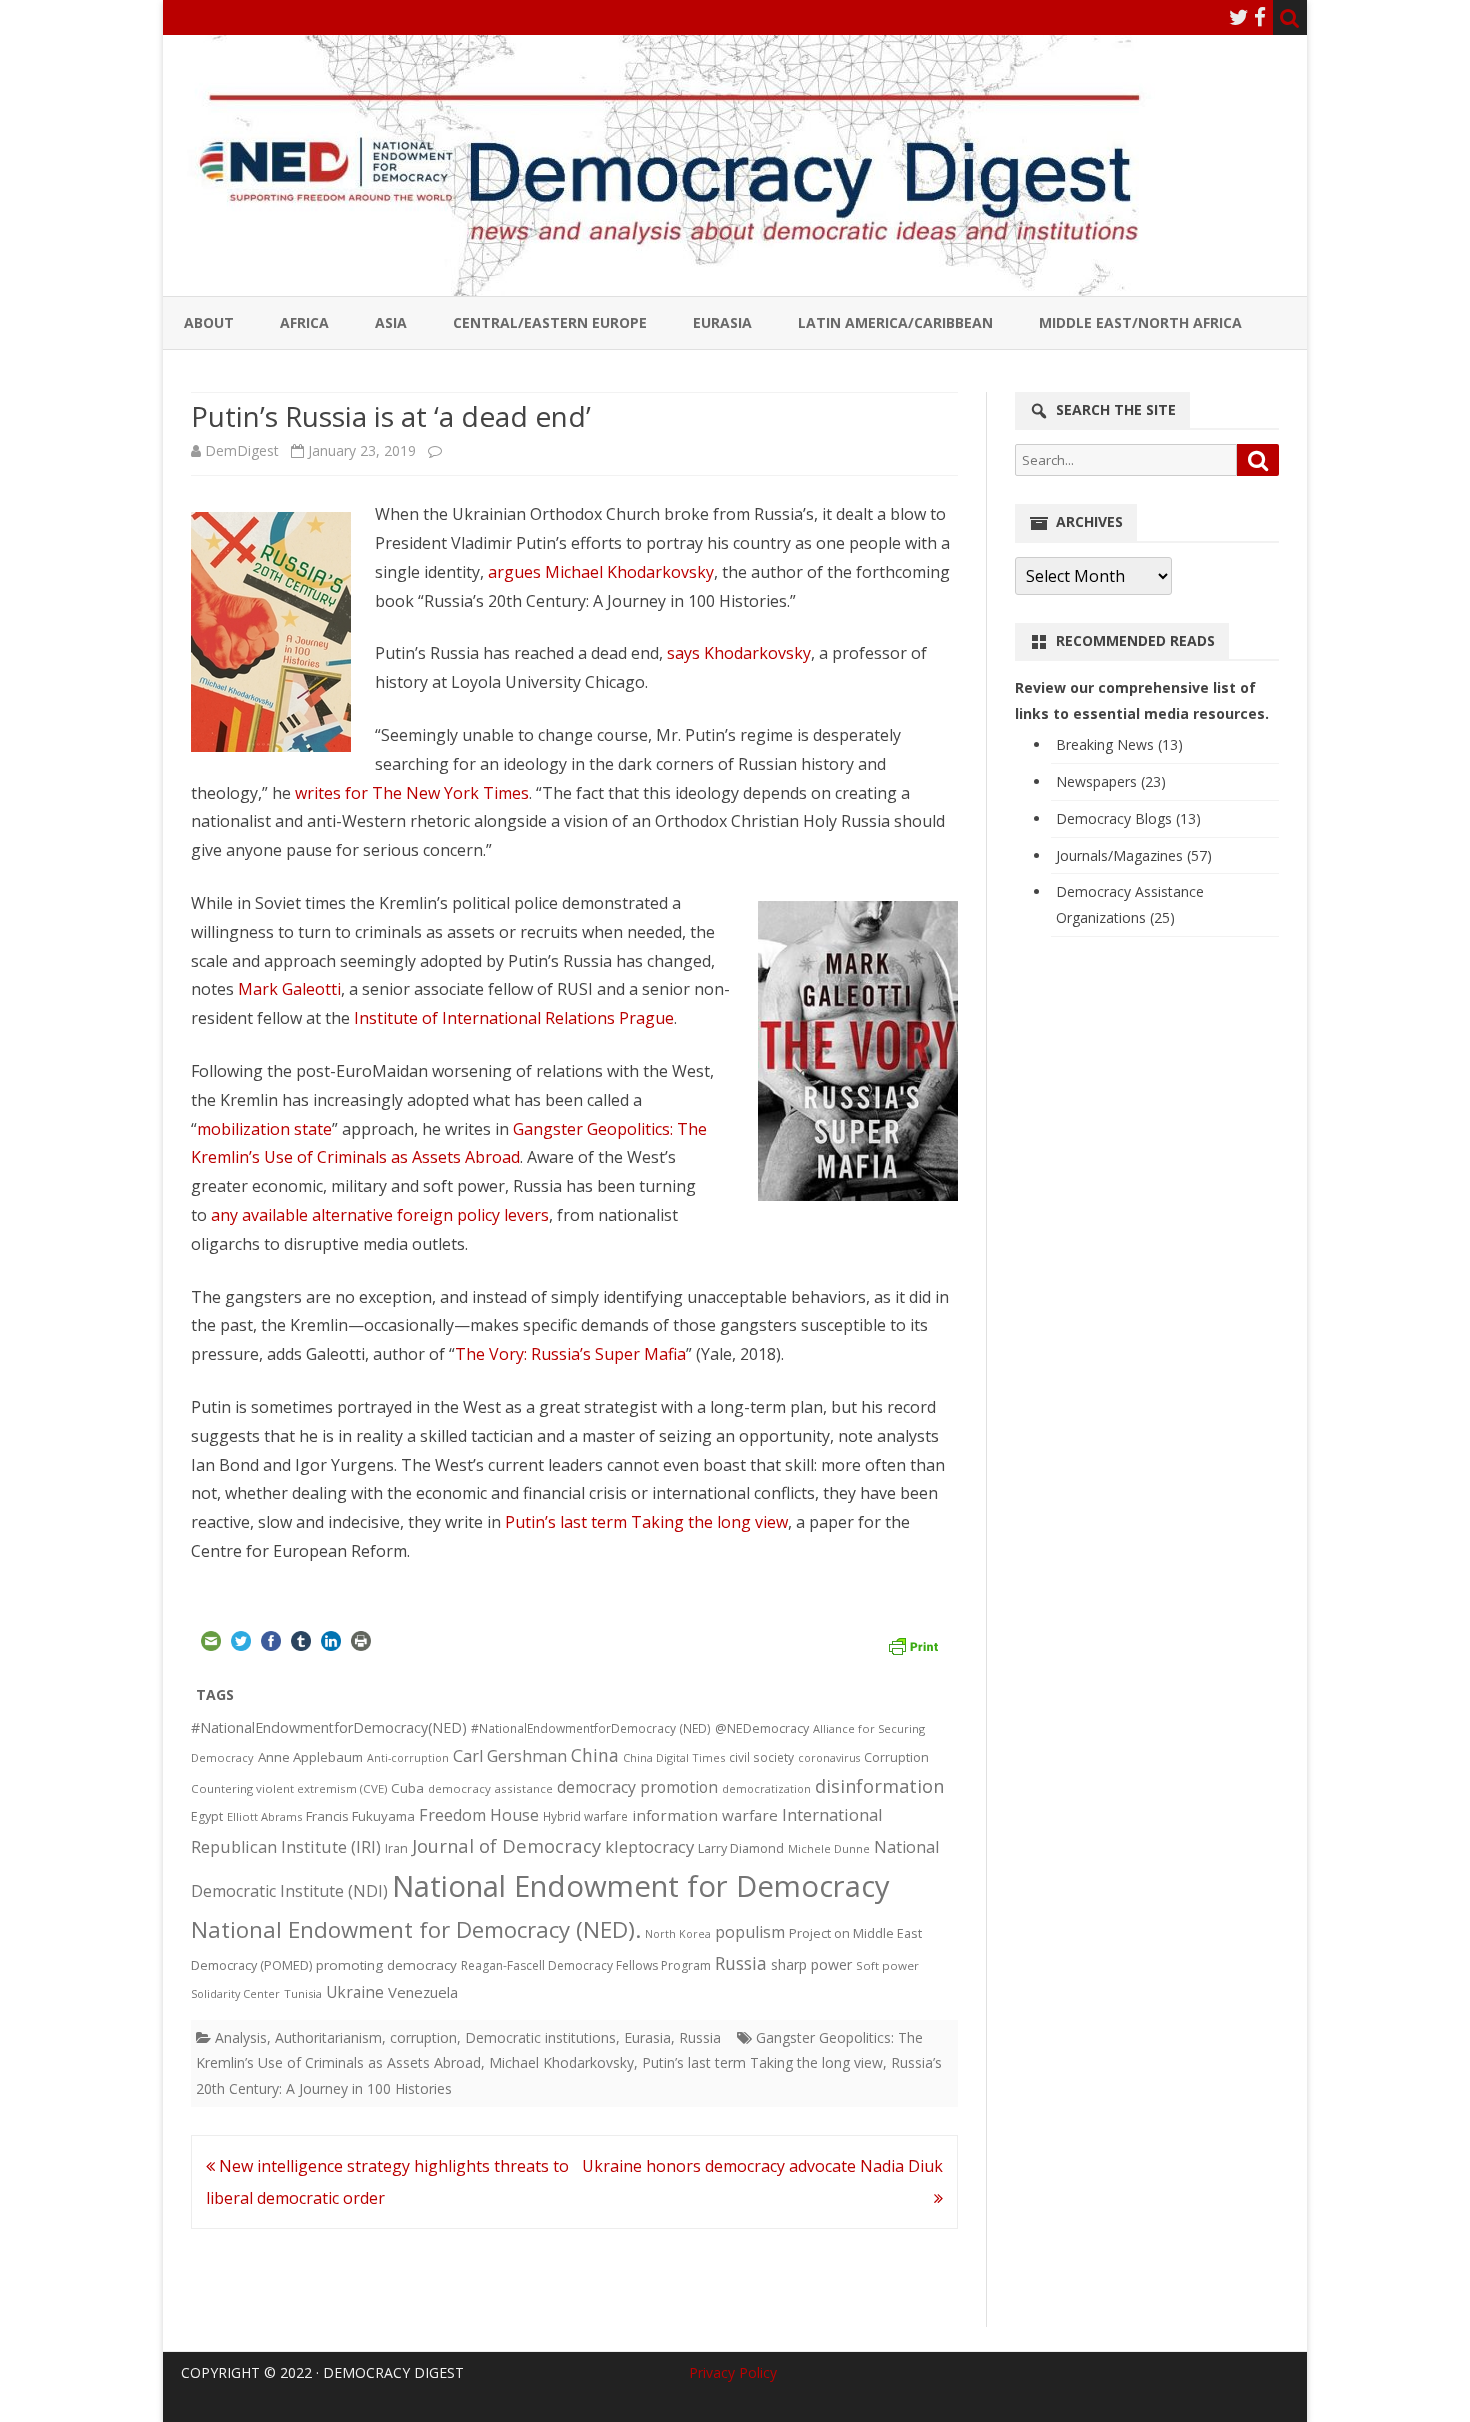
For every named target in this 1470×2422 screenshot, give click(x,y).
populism (750, 1932)
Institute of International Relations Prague (514, 1018)
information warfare (705, 1815)
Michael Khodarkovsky (561, 2062)
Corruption (896, 1757)
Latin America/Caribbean (895, 322)
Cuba (407, 1788)
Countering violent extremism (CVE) (289, 1788)
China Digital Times (674, 1757)
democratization (766, 1788)
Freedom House (479, 1815)
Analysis (241, 2037)
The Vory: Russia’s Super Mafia (570, 1354)
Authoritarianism (328, 2037)
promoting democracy (386, 1965)
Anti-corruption (408, 1757)
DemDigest (242, 450)
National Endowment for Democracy (641, 1886)
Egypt (207, 1816)
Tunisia (303, 1993)
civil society (761, 1757)
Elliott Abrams (264, 1816)
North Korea (678, 1934)
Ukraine (355, 1992)
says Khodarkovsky (739, 653)
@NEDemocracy (762, 1728)
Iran (396, 1848)
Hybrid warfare (585, 1816)
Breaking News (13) (1119, 744)
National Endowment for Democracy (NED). (416, 1929)
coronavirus (829, 1757)
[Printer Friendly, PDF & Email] (913, 1644)
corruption (423, 2037)
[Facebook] (1260, 17)
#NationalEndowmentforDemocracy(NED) (329, 1727)
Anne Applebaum (310, 1757)
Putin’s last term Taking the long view (646, 1522)
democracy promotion (637, 1787)
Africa (304, 322)
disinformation (879, 1786)
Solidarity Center (235, 1993)
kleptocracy (649, 1846)
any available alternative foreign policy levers (380, 1215)
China (595, 1755)
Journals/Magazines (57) (1134, 855)
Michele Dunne (829, 1848)
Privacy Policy (733, 2372)
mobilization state (264, 1129)
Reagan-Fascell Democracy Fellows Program (586, 1965)
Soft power (887, 1965)
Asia (391, 322)
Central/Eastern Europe (550, 322)
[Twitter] (1239, 17)
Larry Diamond (741, 1848)
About (209, 322)
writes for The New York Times (412, 793)
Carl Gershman (510, 1756)
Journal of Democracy (506, 1845)
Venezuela (423, 1992)
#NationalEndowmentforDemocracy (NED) (591, 1728)
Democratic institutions (540, 2037)
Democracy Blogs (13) (1128, 818)
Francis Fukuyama (360, 1816)
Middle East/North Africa (1140, 322)
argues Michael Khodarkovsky (601, 572)
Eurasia (722, 322)
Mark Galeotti (289, 989)
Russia (741, 1963)
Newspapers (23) (1111, 781)
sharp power (811, 1964)
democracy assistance (490, 1788)
